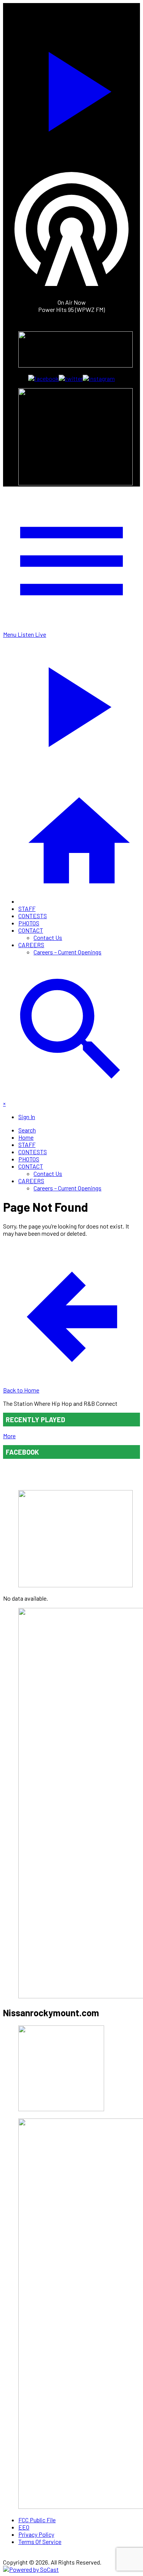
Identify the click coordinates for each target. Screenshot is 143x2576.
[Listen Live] (71, 88)
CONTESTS (33, 916)
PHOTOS (29, 923)
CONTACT (31, 930)
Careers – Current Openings (67, 952)
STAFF (27, 908)
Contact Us (48, 937)
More (9, 1436)
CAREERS (31, 945)
